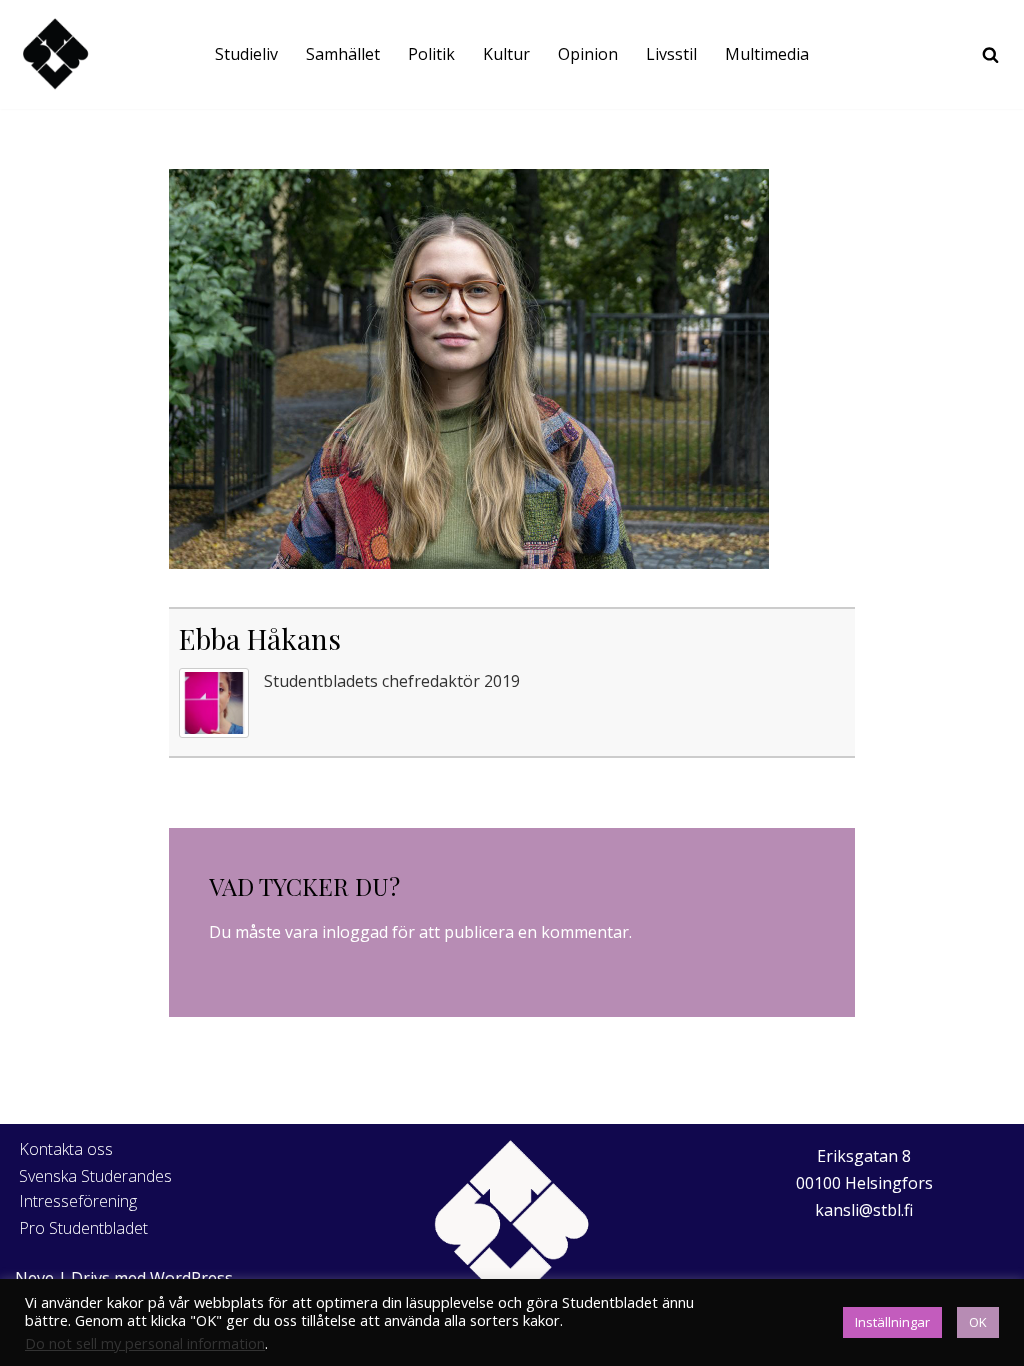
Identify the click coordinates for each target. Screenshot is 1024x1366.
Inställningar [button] (892, 1322)
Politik (431, 54)
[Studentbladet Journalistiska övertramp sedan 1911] (55, 54)
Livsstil (671, 54)
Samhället (343, 54)
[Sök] (990, 54)
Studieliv (246, 54)
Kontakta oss (66, 1149)
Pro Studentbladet (83, 1228)
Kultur (506, 54)
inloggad (355, 932)
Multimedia (767, 54)
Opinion (588, 54)
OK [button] (978, 1322)
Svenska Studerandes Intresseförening (95, 1189)
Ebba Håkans (260, 638)
